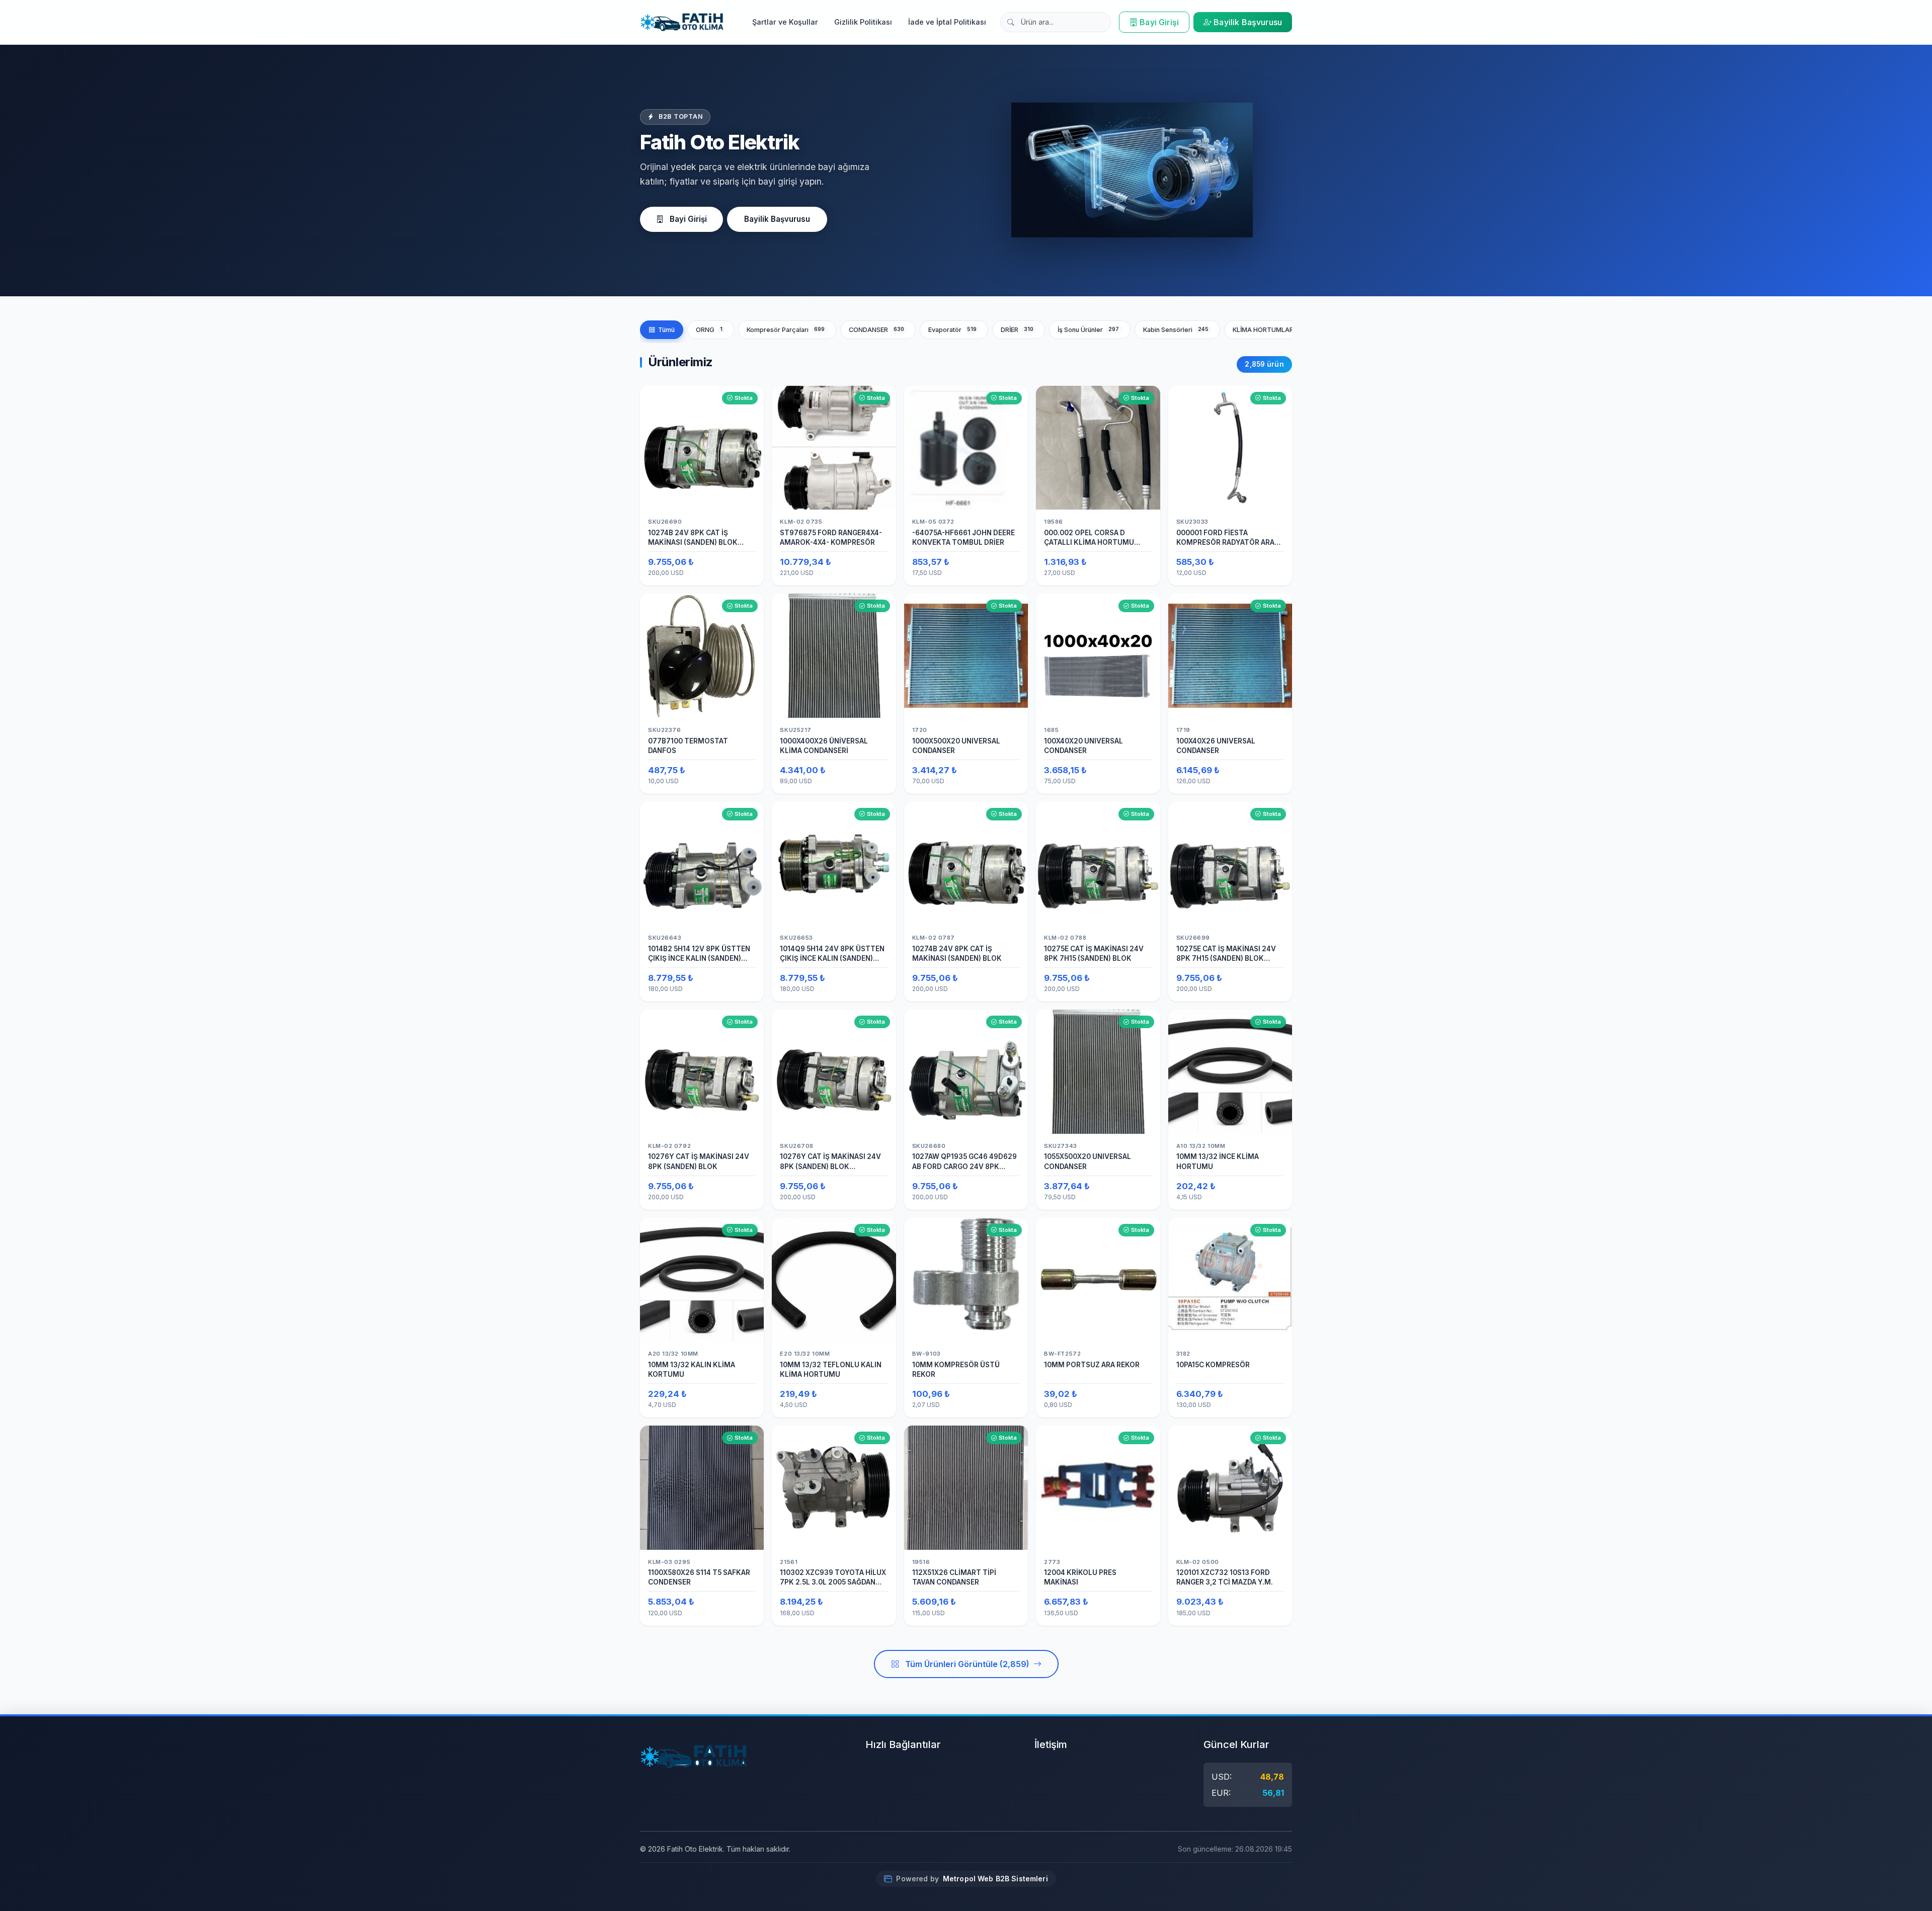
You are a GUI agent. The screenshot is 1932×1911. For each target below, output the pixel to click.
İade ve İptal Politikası (947, 22)
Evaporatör (953, 330)
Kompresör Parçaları (786, 330)
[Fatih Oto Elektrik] (682, 22)
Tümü (666, 330)
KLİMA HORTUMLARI (1272, 330)
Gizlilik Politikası (863, 22)
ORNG (709, 330)
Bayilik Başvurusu (1248, 22)
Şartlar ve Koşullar (785, 22)
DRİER (1017, 330)
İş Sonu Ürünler (1089, 330)
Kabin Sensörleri (1176, 330)
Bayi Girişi (1159, 22)
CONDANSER (877, 330)
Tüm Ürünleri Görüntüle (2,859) (967, 1664)
